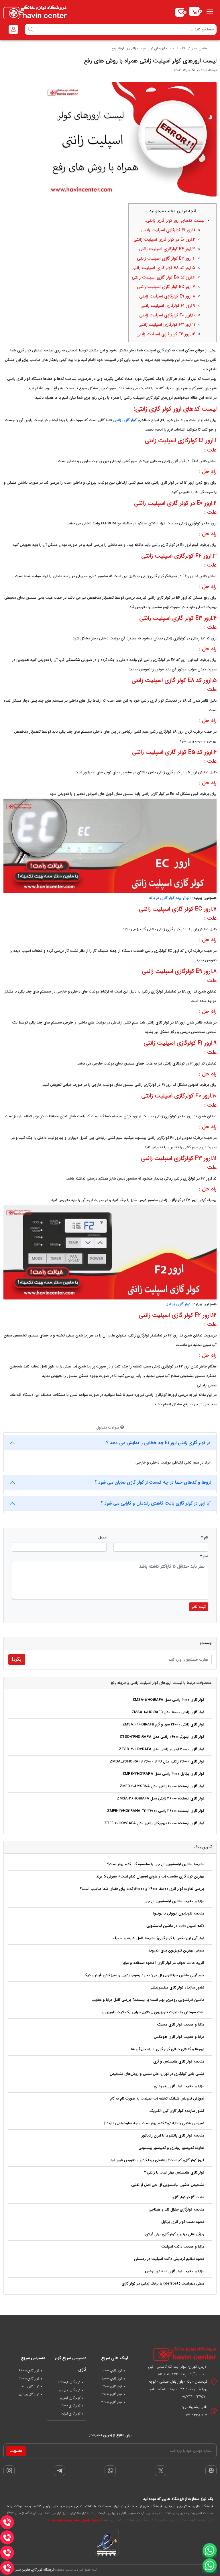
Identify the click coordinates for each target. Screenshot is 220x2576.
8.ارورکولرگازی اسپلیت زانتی (167, 296)
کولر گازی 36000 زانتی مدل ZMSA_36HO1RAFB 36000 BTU (157, 1761)
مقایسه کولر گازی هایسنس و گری (179, 2062)
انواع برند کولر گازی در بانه (170, 898)
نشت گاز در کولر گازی (188, 2197)
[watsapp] (209, 2566)
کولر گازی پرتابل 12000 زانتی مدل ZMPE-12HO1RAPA (163, 1774)
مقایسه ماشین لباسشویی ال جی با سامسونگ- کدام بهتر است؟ (156, 1864)
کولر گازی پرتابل (178, 1304)
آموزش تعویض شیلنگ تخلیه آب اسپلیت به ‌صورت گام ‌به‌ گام (157, 2099)
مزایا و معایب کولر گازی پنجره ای (179, 2086)
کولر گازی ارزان (71, 2414)
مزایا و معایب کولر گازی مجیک (181, 2025)
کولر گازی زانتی (125, 420)
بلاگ (183, 48)
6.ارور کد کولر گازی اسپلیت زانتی (163, 277)
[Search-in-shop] (31, 29)
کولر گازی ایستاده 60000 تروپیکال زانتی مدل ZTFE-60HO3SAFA (154, 1823)
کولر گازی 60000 (29, 2379)
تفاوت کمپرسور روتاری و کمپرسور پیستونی (171, 2148)
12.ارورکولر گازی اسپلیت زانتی (166, 334)
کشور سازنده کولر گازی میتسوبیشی (177, 1988)
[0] (194, 11)
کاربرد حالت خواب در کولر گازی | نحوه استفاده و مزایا (163, 1963)
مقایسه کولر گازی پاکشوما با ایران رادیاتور (173, 2136)
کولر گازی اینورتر (70, 2398)
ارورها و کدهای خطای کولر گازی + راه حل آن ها (168, 2049)
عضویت (16, 2451)
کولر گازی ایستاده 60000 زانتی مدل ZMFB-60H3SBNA (162, 1786)
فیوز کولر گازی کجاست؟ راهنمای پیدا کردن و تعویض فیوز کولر (157, 2160)
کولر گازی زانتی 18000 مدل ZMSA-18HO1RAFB (168, 1712)
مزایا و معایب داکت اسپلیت (183, 2247)
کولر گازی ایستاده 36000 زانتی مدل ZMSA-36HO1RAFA (161, 1798)
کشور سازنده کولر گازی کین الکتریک (177, 2111)
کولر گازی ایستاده (69, 2382)
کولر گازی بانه (31, 2386)
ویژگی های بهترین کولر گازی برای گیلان (175, 2234)
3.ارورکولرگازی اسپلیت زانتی (167, 249)
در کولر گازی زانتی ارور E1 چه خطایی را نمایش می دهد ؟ (158, 1443)
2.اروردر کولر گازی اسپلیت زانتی (164, 240)
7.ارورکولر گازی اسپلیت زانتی (166, 287)
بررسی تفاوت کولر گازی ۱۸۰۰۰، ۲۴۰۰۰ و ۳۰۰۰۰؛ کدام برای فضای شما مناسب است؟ (142, 1889)
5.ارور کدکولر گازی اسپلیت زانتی (163, 268)
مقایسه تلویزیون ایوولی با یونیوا (179, 1913)
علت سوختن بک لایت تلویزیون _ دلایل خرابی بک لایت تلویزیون (153, 2012)
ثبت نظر (199, 1607)
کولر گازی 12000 (112, 2371)
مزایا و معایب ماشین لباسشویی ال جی (174, 1901)
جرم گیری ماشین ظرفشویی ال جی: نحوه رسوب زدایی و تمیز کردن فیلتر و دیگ (144, 1975)
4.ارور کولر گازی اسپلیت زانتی (166, 258)
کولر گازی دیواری (70, 2390)
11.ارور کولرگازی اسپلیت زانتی (167, 325)
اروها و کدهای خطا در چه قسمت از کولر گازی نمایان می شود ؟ (153, 1482)
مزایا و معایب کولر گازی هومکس (179, 2037)
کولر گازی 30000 (112, 2394)
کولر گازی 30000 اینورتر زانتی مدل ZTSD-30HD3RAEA (162, 1749)
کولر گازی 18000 (112, 2379)
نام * (205, 1537)
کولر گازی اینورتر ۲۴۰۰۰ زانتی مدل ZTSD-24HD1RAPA (162, 1737)
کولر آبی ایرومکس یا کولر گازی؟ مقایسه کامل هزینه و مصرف (159, 1938)
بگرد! (17, 1659)
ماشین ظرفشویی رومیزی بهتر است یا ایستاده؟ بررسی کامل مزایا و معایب (148, 2000)
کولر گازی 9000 (71, 2406)
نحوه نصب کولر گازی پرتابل (183, 2222)
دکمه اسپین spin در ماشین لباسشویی (175, 1926)
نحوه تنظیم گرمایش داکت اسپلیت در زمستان (169, 2259)
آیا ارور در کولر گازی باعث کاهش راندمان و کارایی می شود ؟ (156, 1503)
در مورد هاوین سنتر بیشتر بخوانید (76, 2520)
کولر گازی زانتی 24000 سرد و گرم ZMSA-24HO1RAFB (163, 1724)
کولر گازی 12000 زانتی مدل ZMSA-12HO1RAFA (168, 1700)
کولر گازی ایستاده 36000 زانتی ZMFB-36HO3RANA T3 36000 (156, 1811)
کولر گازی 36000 (112, 2402)
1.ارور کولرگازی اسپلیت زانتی (168, 230)
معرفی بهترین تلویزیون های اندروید (176, 1951)
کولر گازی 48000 (29, 2371)
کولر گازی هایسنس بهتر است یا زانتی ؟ (174, 2173)
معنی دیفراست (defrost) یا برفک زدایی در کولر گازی (163, 2284)
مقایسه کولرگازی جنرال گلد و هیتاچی (176, 2210)
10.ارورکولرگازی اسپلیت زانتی (167, 315)
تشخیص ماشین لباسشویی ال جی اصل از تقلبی (168, 2185)
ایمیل (102, 1537)
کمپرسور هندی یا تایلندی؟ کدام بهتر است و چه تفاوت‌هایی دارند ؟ (154, 2123)
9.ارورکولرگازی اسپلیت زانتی (168, 306)
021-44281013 (196, 2415)
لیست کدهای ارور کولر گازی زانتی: (175, 221)
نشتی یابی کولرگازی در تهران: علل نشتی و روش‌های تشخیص (157, 2074)
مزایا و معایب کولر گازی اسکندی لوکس (175, 2271)
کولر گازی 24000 (112, 2386)
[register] (13, 29)
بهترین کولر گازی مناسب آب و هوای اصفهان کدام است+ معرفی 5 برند (150, 1876)
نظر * (204, 1556)
